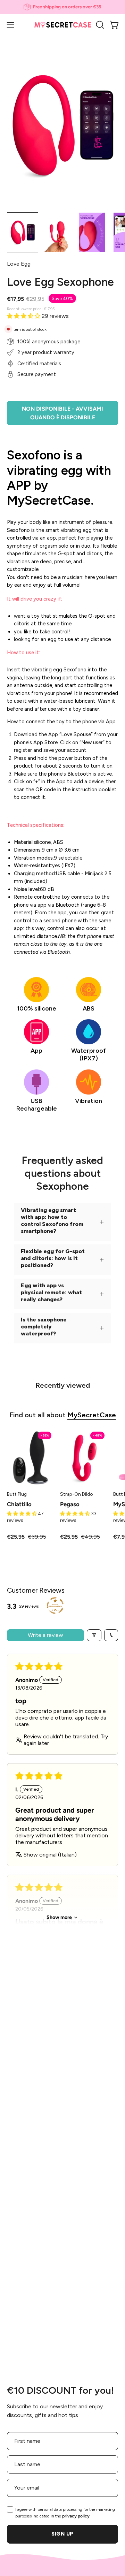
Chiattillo (19, 1504)
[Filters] (94, 1635)
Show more (59, 1917)
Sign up (62, 2534)
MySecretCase (92, 1415)
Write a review (45, 1635)
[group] (62, 7)
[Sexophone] (23, 232)
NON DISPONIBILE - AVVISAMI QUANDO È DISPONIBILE (62, 413)
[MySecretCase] (63, 25)
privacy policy (76, 2516)
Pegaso (70, 1504)
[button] (99, 25)
